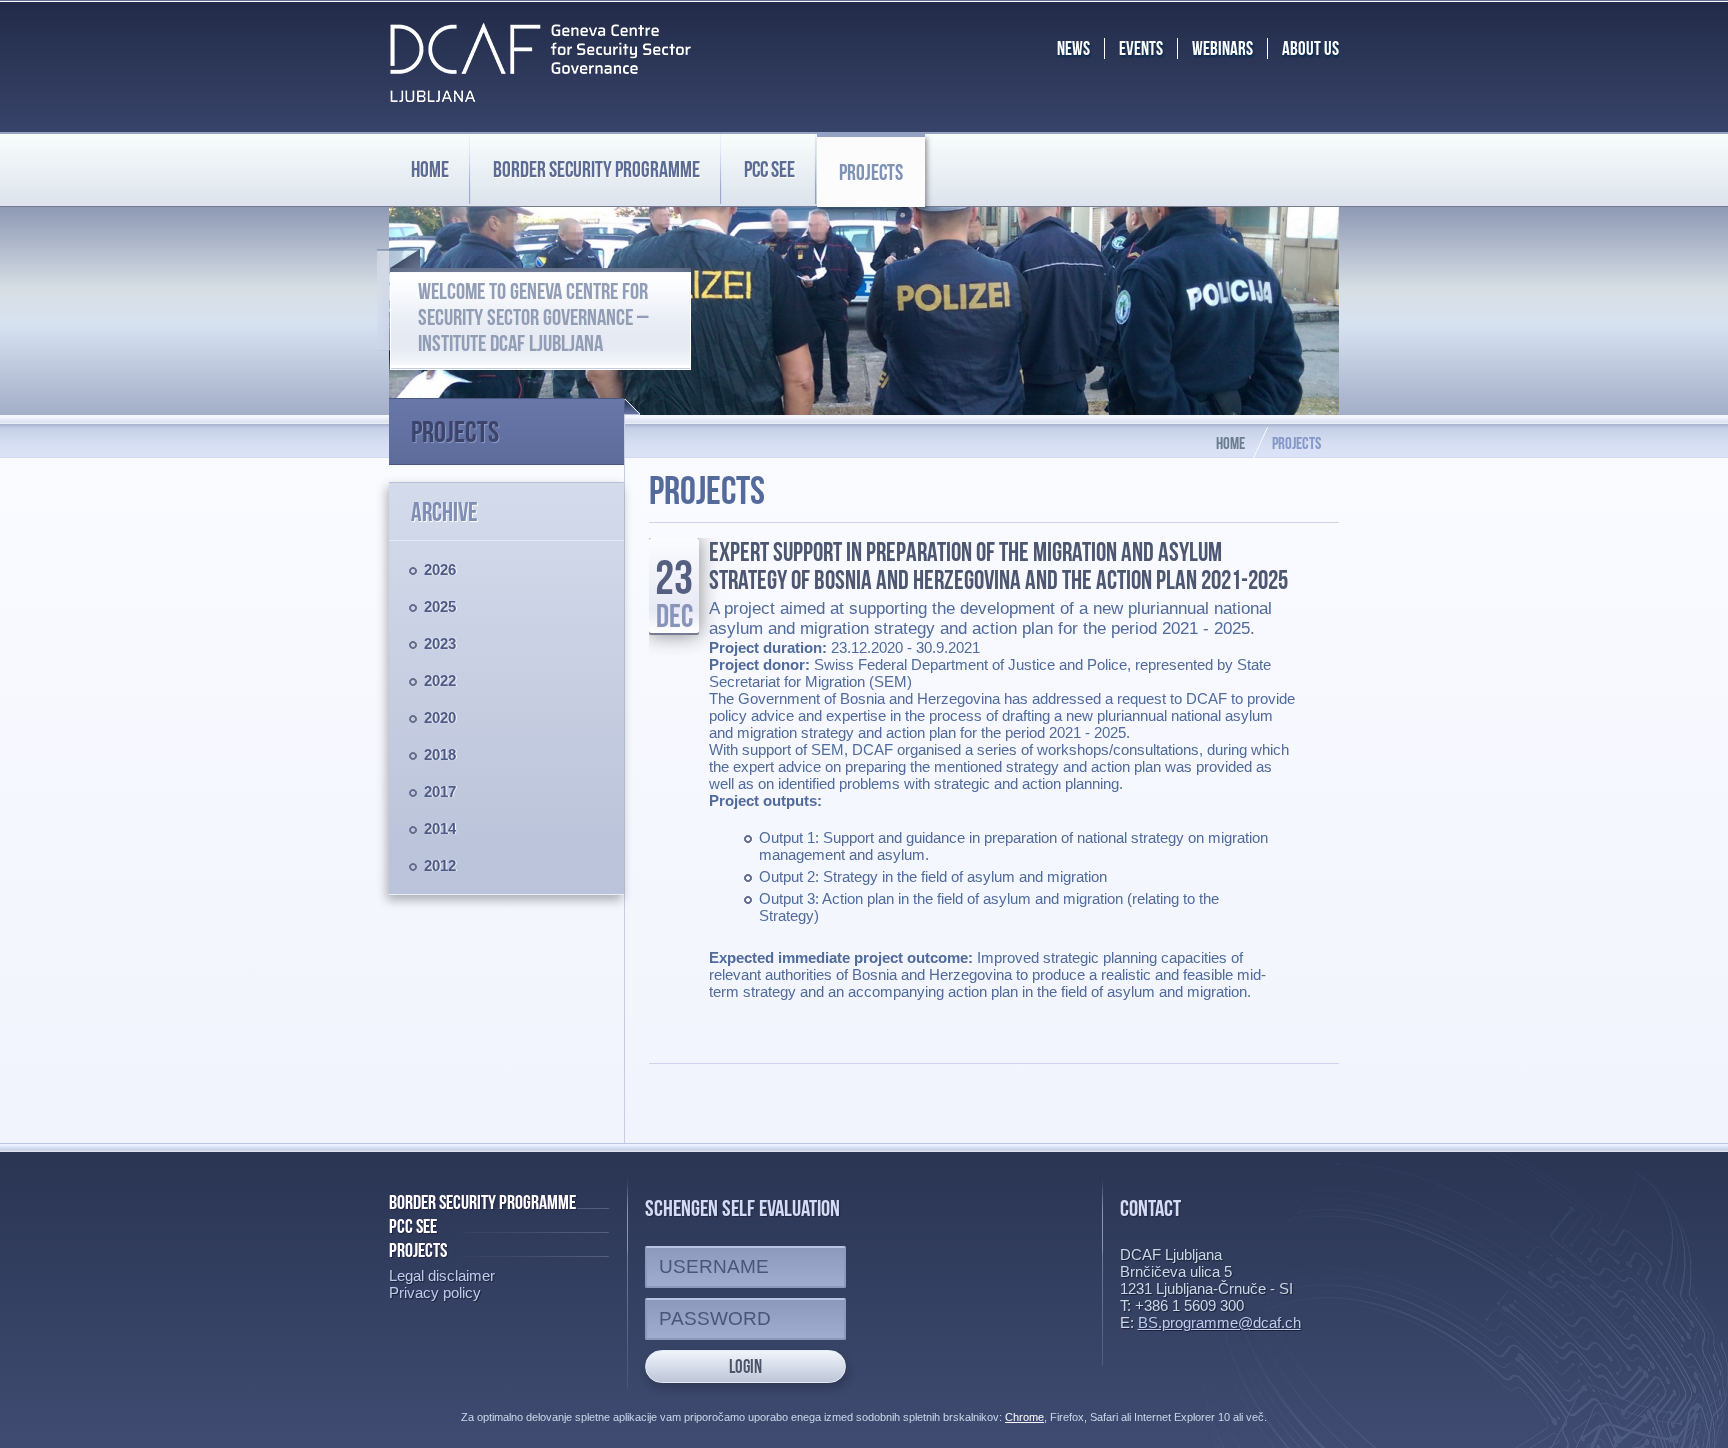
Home (430, 169)
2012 (440, 865)
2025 (440, 606)
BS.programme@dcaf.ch (1219, 1322)
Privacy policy (435, 1292)
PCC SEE (769, 169)
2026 (440, 569)
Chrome (1024, 1417)
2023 (440, 643)
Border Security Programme (482, 1202)
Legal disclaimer (442, 1275)
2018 (440, 754)
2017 (440, 791)
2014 (440, 828)
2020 (440, 717)
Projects (871, 172)
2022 (440, 680)
